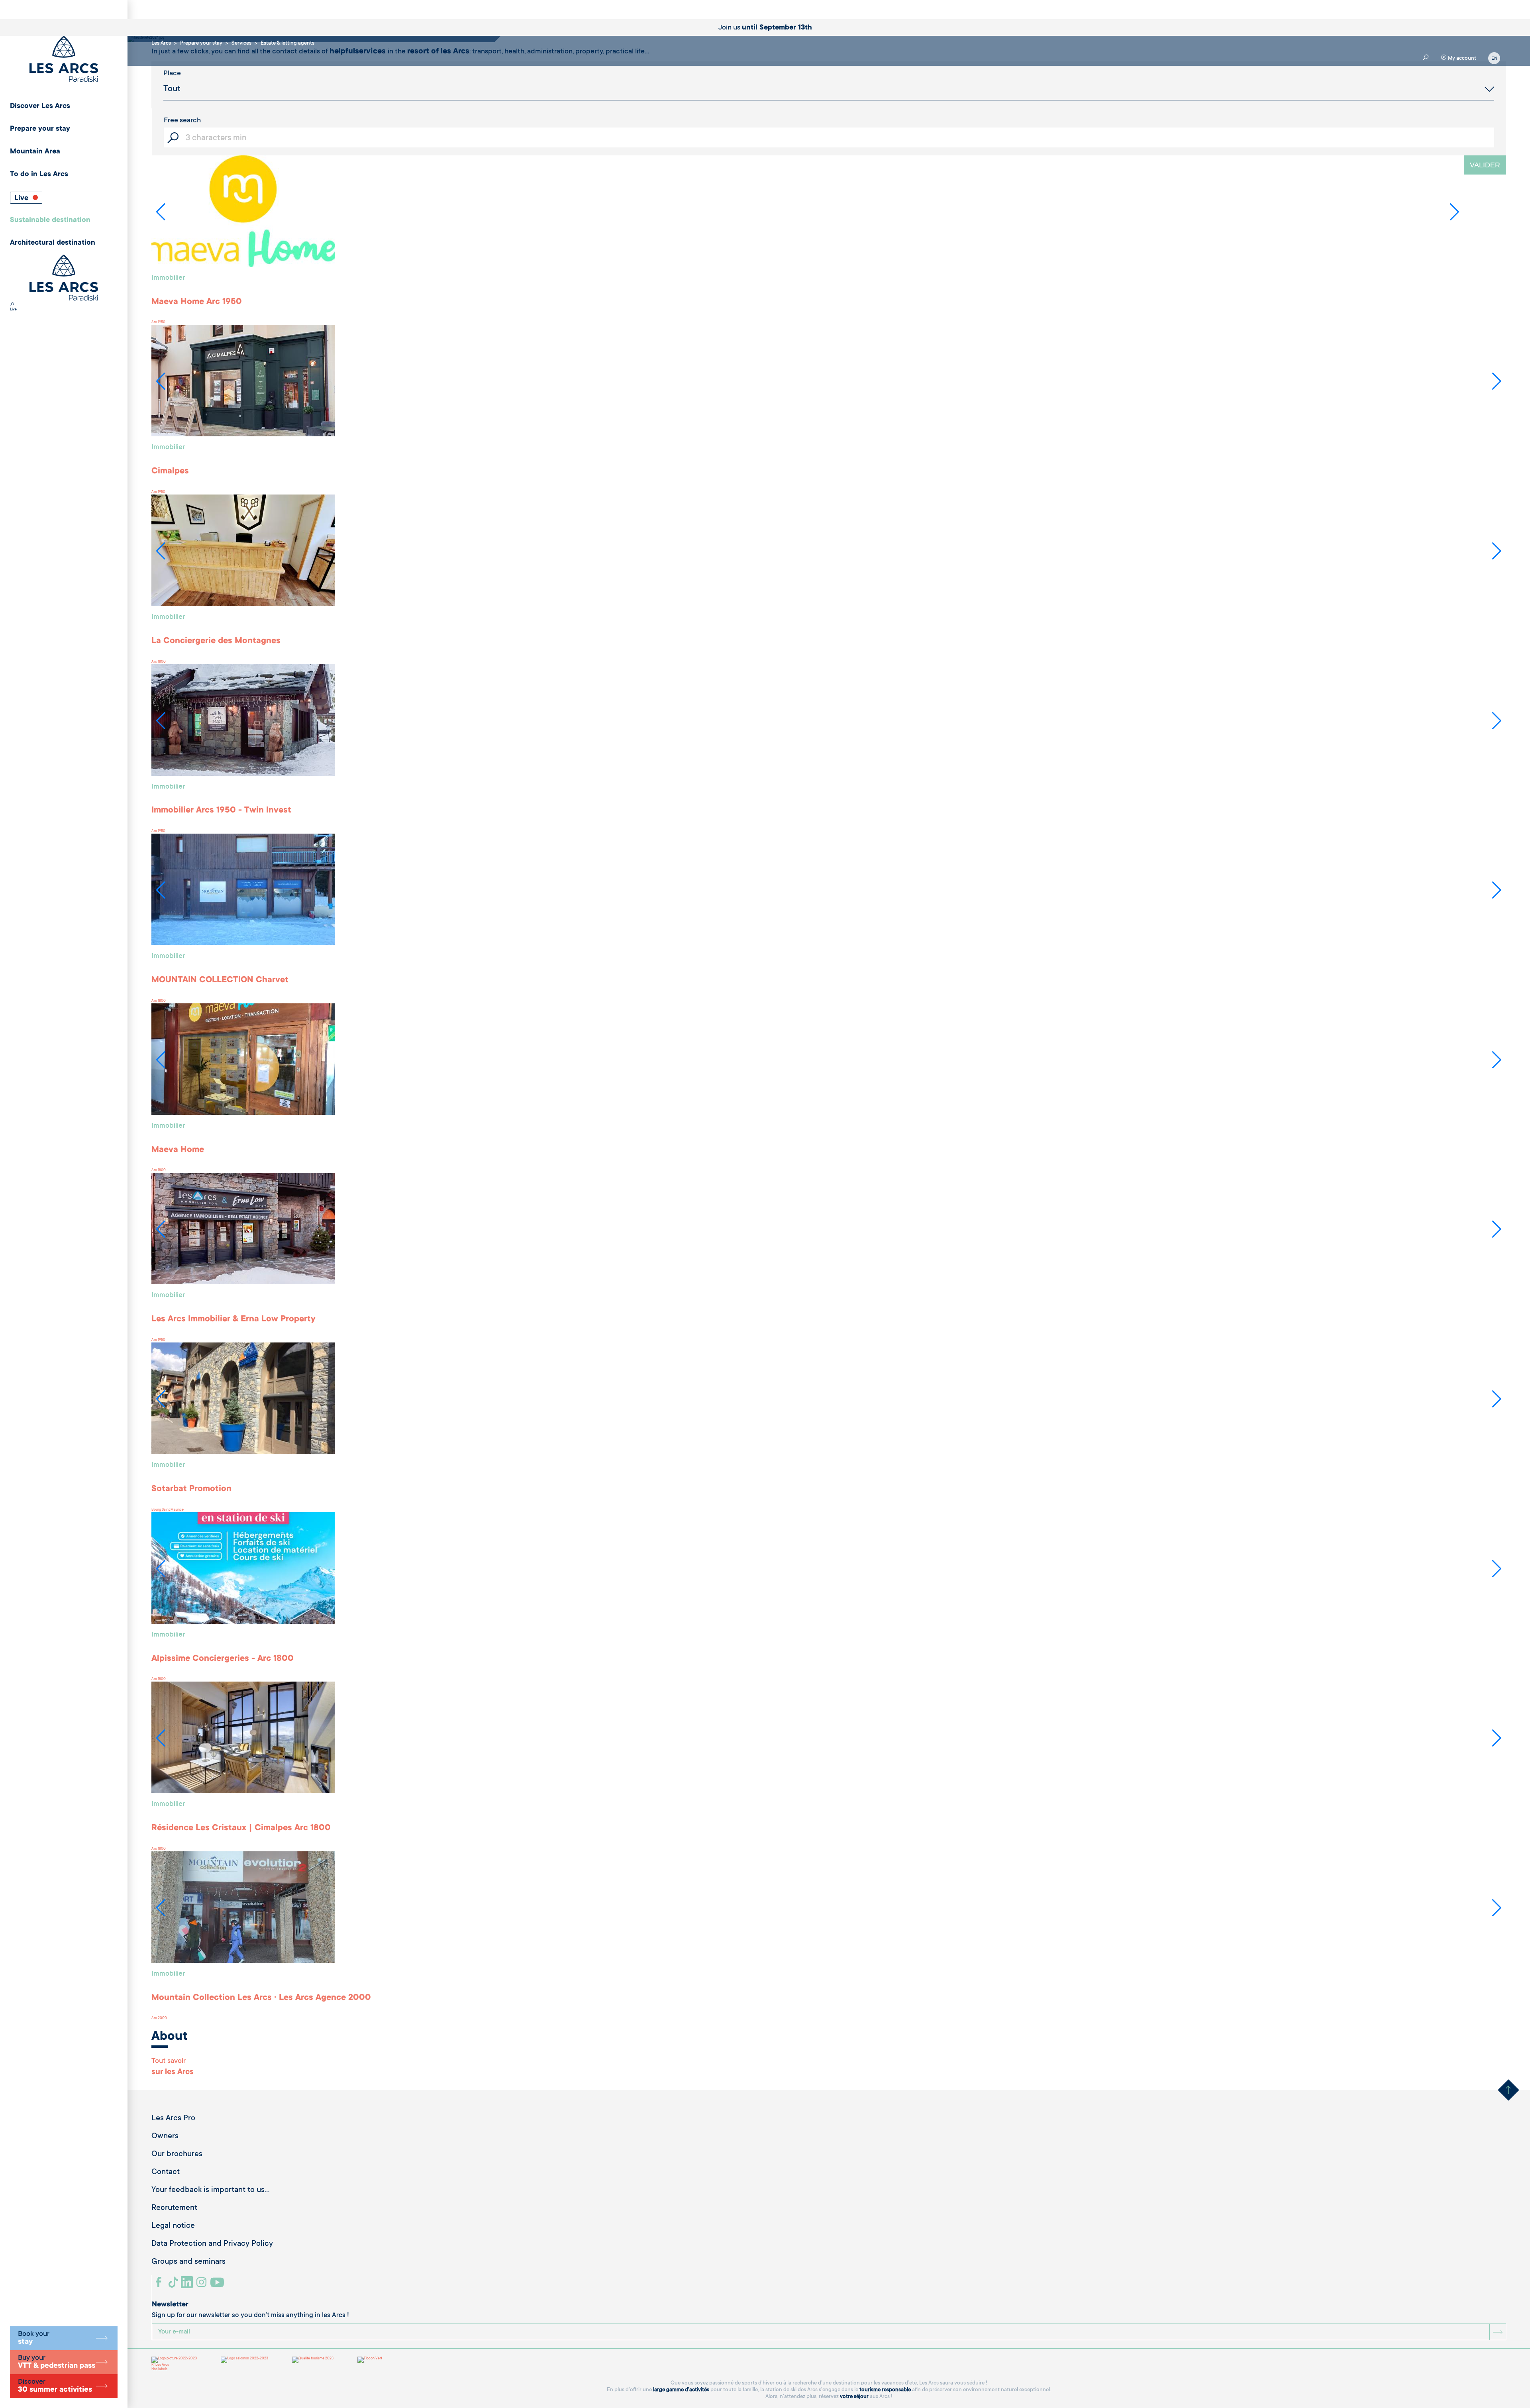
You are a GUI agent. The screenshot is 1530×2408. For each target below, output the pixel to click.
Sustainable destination (50, 220)
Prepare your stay (40, 129)
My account (1461, 58)
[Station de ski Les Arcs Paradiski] (64, 60)
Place (172, 74)
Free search (182, 121)
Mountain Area (35, 152)
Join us (765, 28)
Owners (165, 2137)
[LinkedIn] (188, 2285)
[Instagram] (203, 2285)
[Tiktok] (174, 2285)
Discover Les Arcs (40, 106)
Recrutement (174, 2208)
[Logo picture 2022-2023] (174, 2360)
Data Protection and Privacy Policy (212, 2244)
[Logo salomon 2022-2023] (244, 2360)
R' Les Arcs (160, 2365)
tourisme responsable (885, 2390)
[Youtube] (218, 2285)
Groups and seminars (188, 2262)
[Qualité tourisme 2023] (313, 2360)
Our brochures (177, 2155)
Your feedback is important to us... (211, 2190)
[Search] (12, 305)
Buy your (57, 2362)
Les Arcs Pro (173, 2119)
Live (22, 198)
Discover (55, 2386)
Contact (166, 2172)
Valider (1485, 165)
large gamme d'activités (681, 2390)
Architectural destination (53, 243)
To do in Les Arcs (39, 175)
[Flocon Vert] (370, 2360)
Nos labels (159, 2369)
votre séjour (854, 2397)
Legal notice (173, 2226)
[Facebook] (160, 2285)
